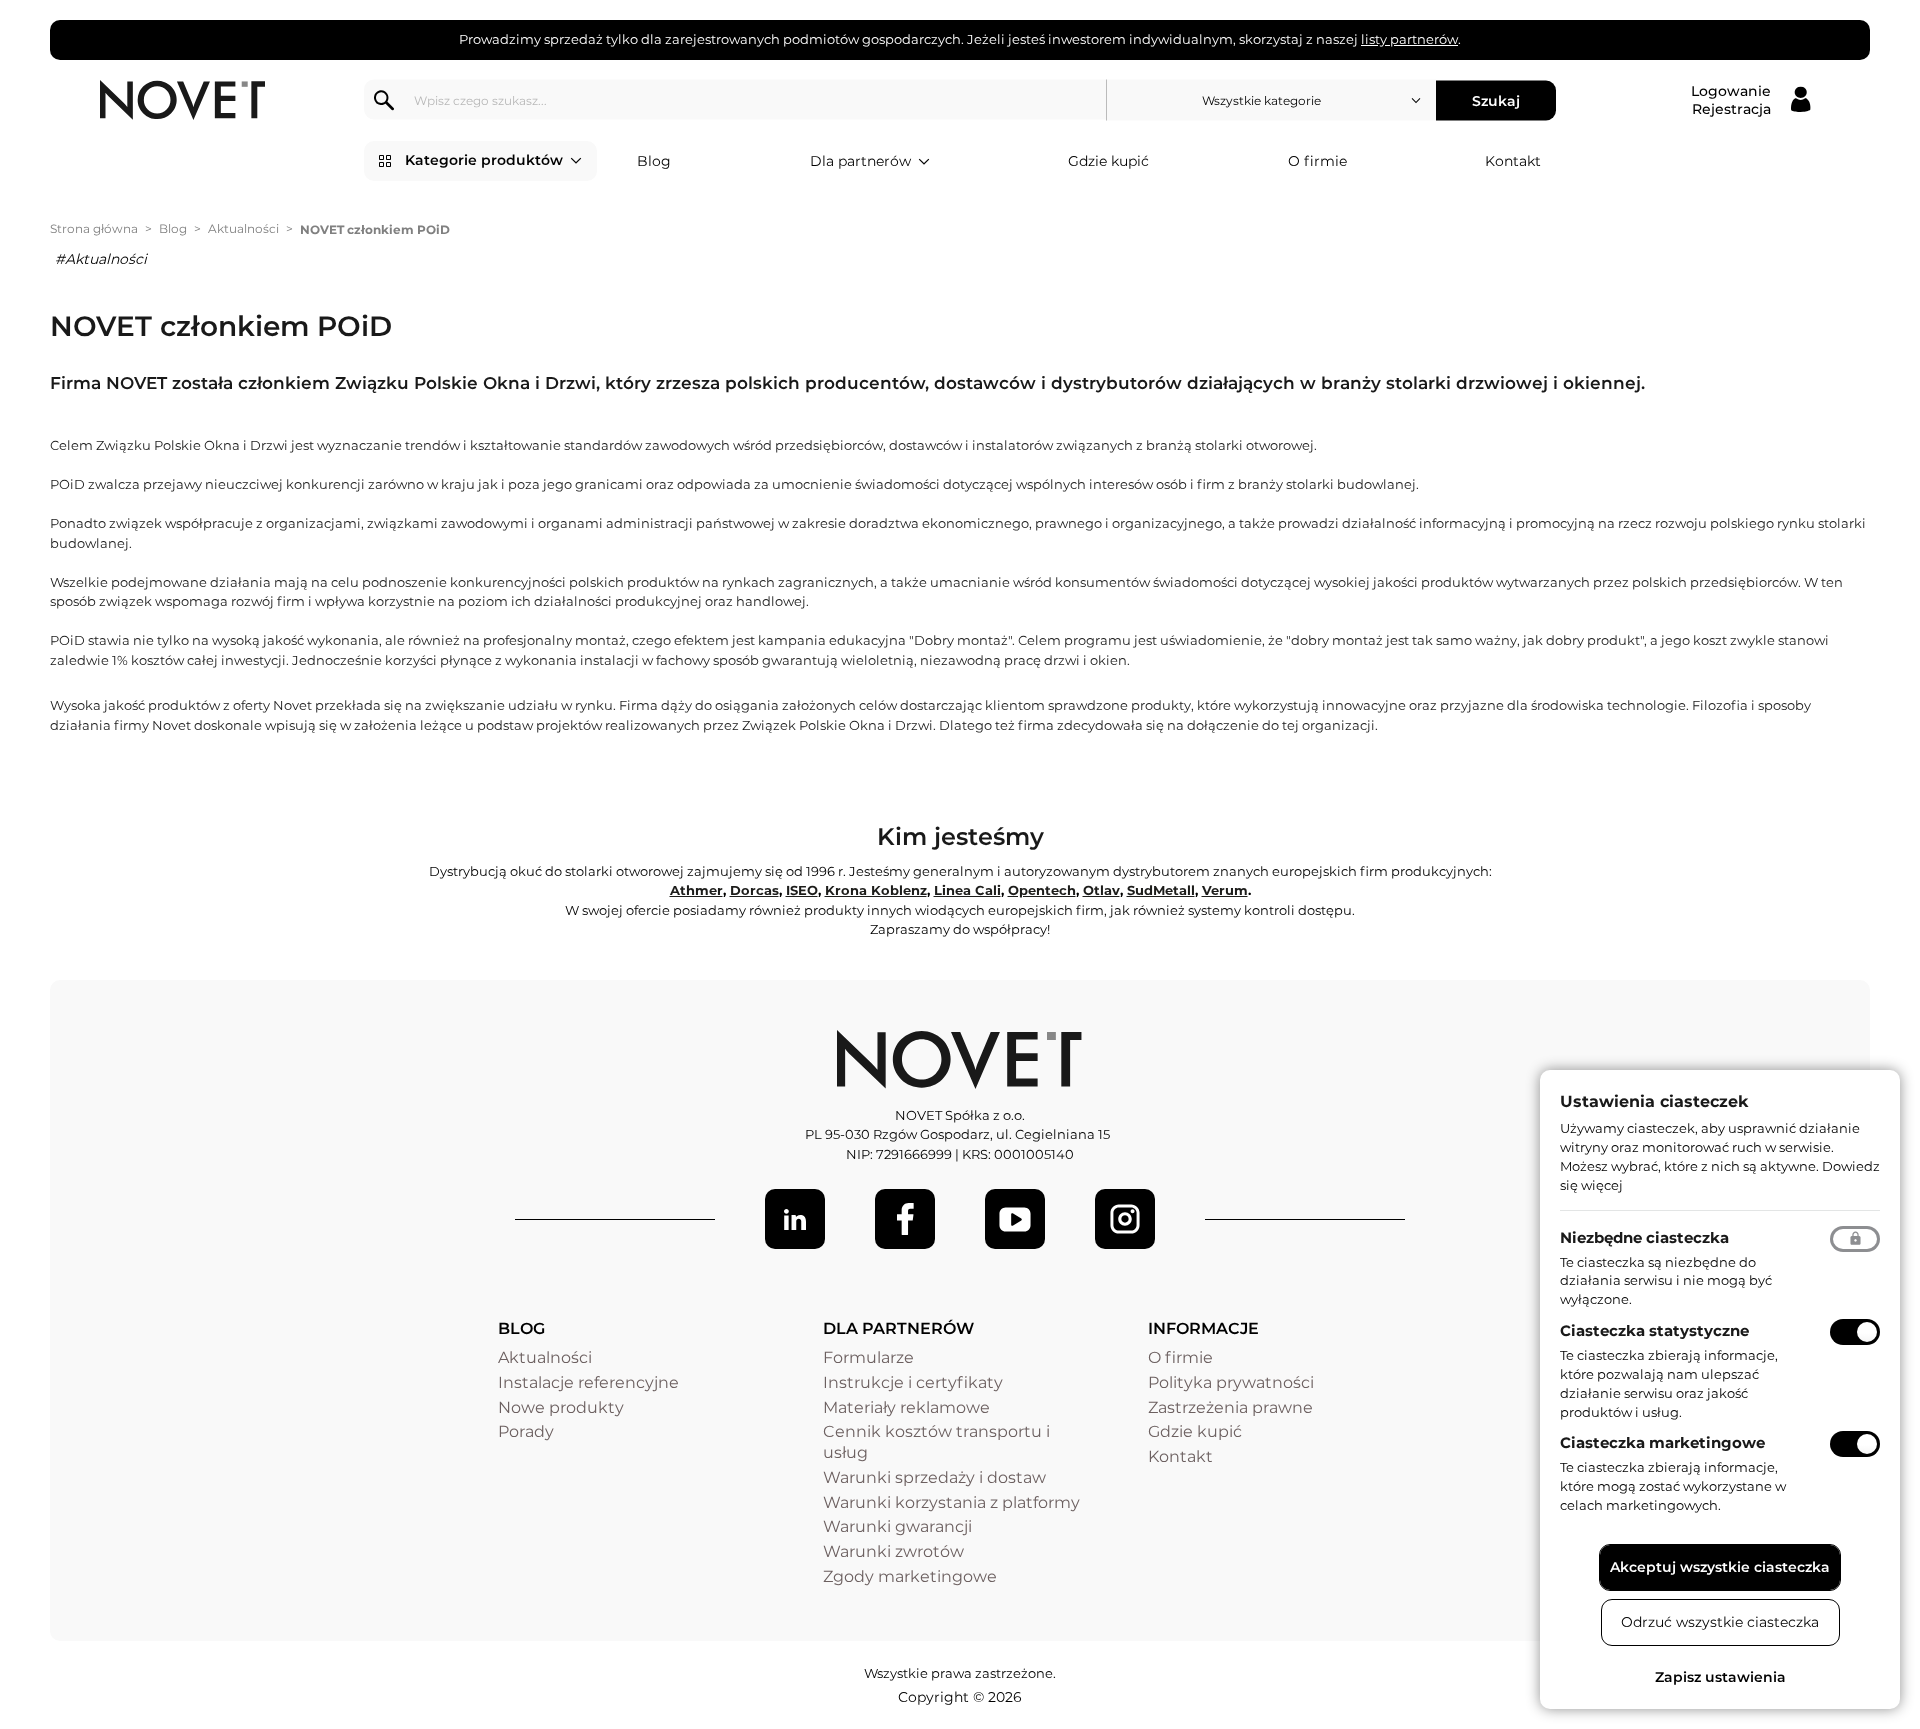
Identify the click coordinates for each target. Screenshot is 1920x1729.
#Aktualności (101, 259)
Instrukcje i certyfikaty (913, 1382)
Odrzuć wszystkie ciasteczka (1720, 1622)
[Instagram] (1125, 1219)
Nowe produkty (561, 1407)
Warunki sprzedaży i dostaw (934, 1477)
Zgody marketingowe (910, 1576)
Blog (654, 161)
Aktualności (243, 228)
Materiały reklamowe (906, 1407)
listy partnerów (1409, 39)
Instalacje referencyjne (588, 1382)
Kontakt (1513, 161)
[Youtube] (1015, 1219)
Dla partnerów (860, 161)
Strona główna (94, 228)
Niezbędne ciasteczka (1644, 1237)
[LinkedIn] (795, 1219)
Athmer (696, 890)
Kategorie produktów (484, 160)
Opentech (1042, 890)
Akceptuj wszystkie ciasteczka (1720, 1567)
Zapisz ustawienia (1720, 1677)
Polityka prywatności (1231, 1382)
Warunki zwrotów (893, 1551)
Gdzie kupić (1108, 161)
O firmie (1317, 161)
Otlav (1101, 890)
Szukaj (1496, 100)
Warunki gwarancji (897, 1526)
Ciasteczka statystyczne (1654, 1330)
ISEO (802, 890)
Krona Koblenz (876, 890)
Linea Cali (967, 890)
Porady (526, 1431)
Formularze (868, 1357)
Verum (1225, 890)
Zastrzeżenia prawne (1230, 1407)
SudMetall (1161, 890)
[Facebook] (905, 1219)
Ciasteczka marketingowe (1662, 1442)
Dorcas (754, 890)
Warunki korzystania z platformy (951, 1502)
